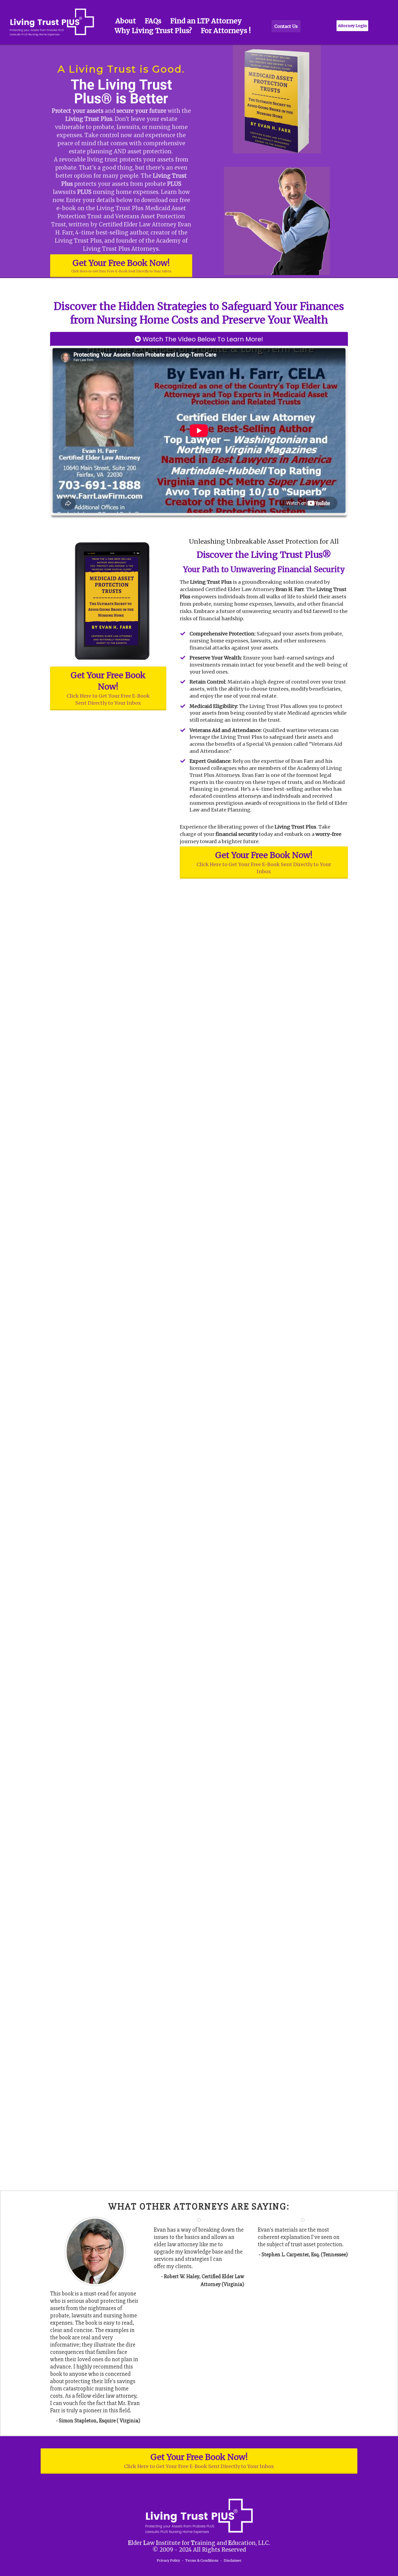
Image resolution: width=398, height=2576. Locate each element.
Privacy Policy (168, 2560)
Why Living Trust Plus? (153, 31)
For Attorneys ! (226, 31)
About (126, 21)
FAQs (153, 21)
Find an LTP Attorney (206, 21)
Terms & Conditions (202, 2560)
